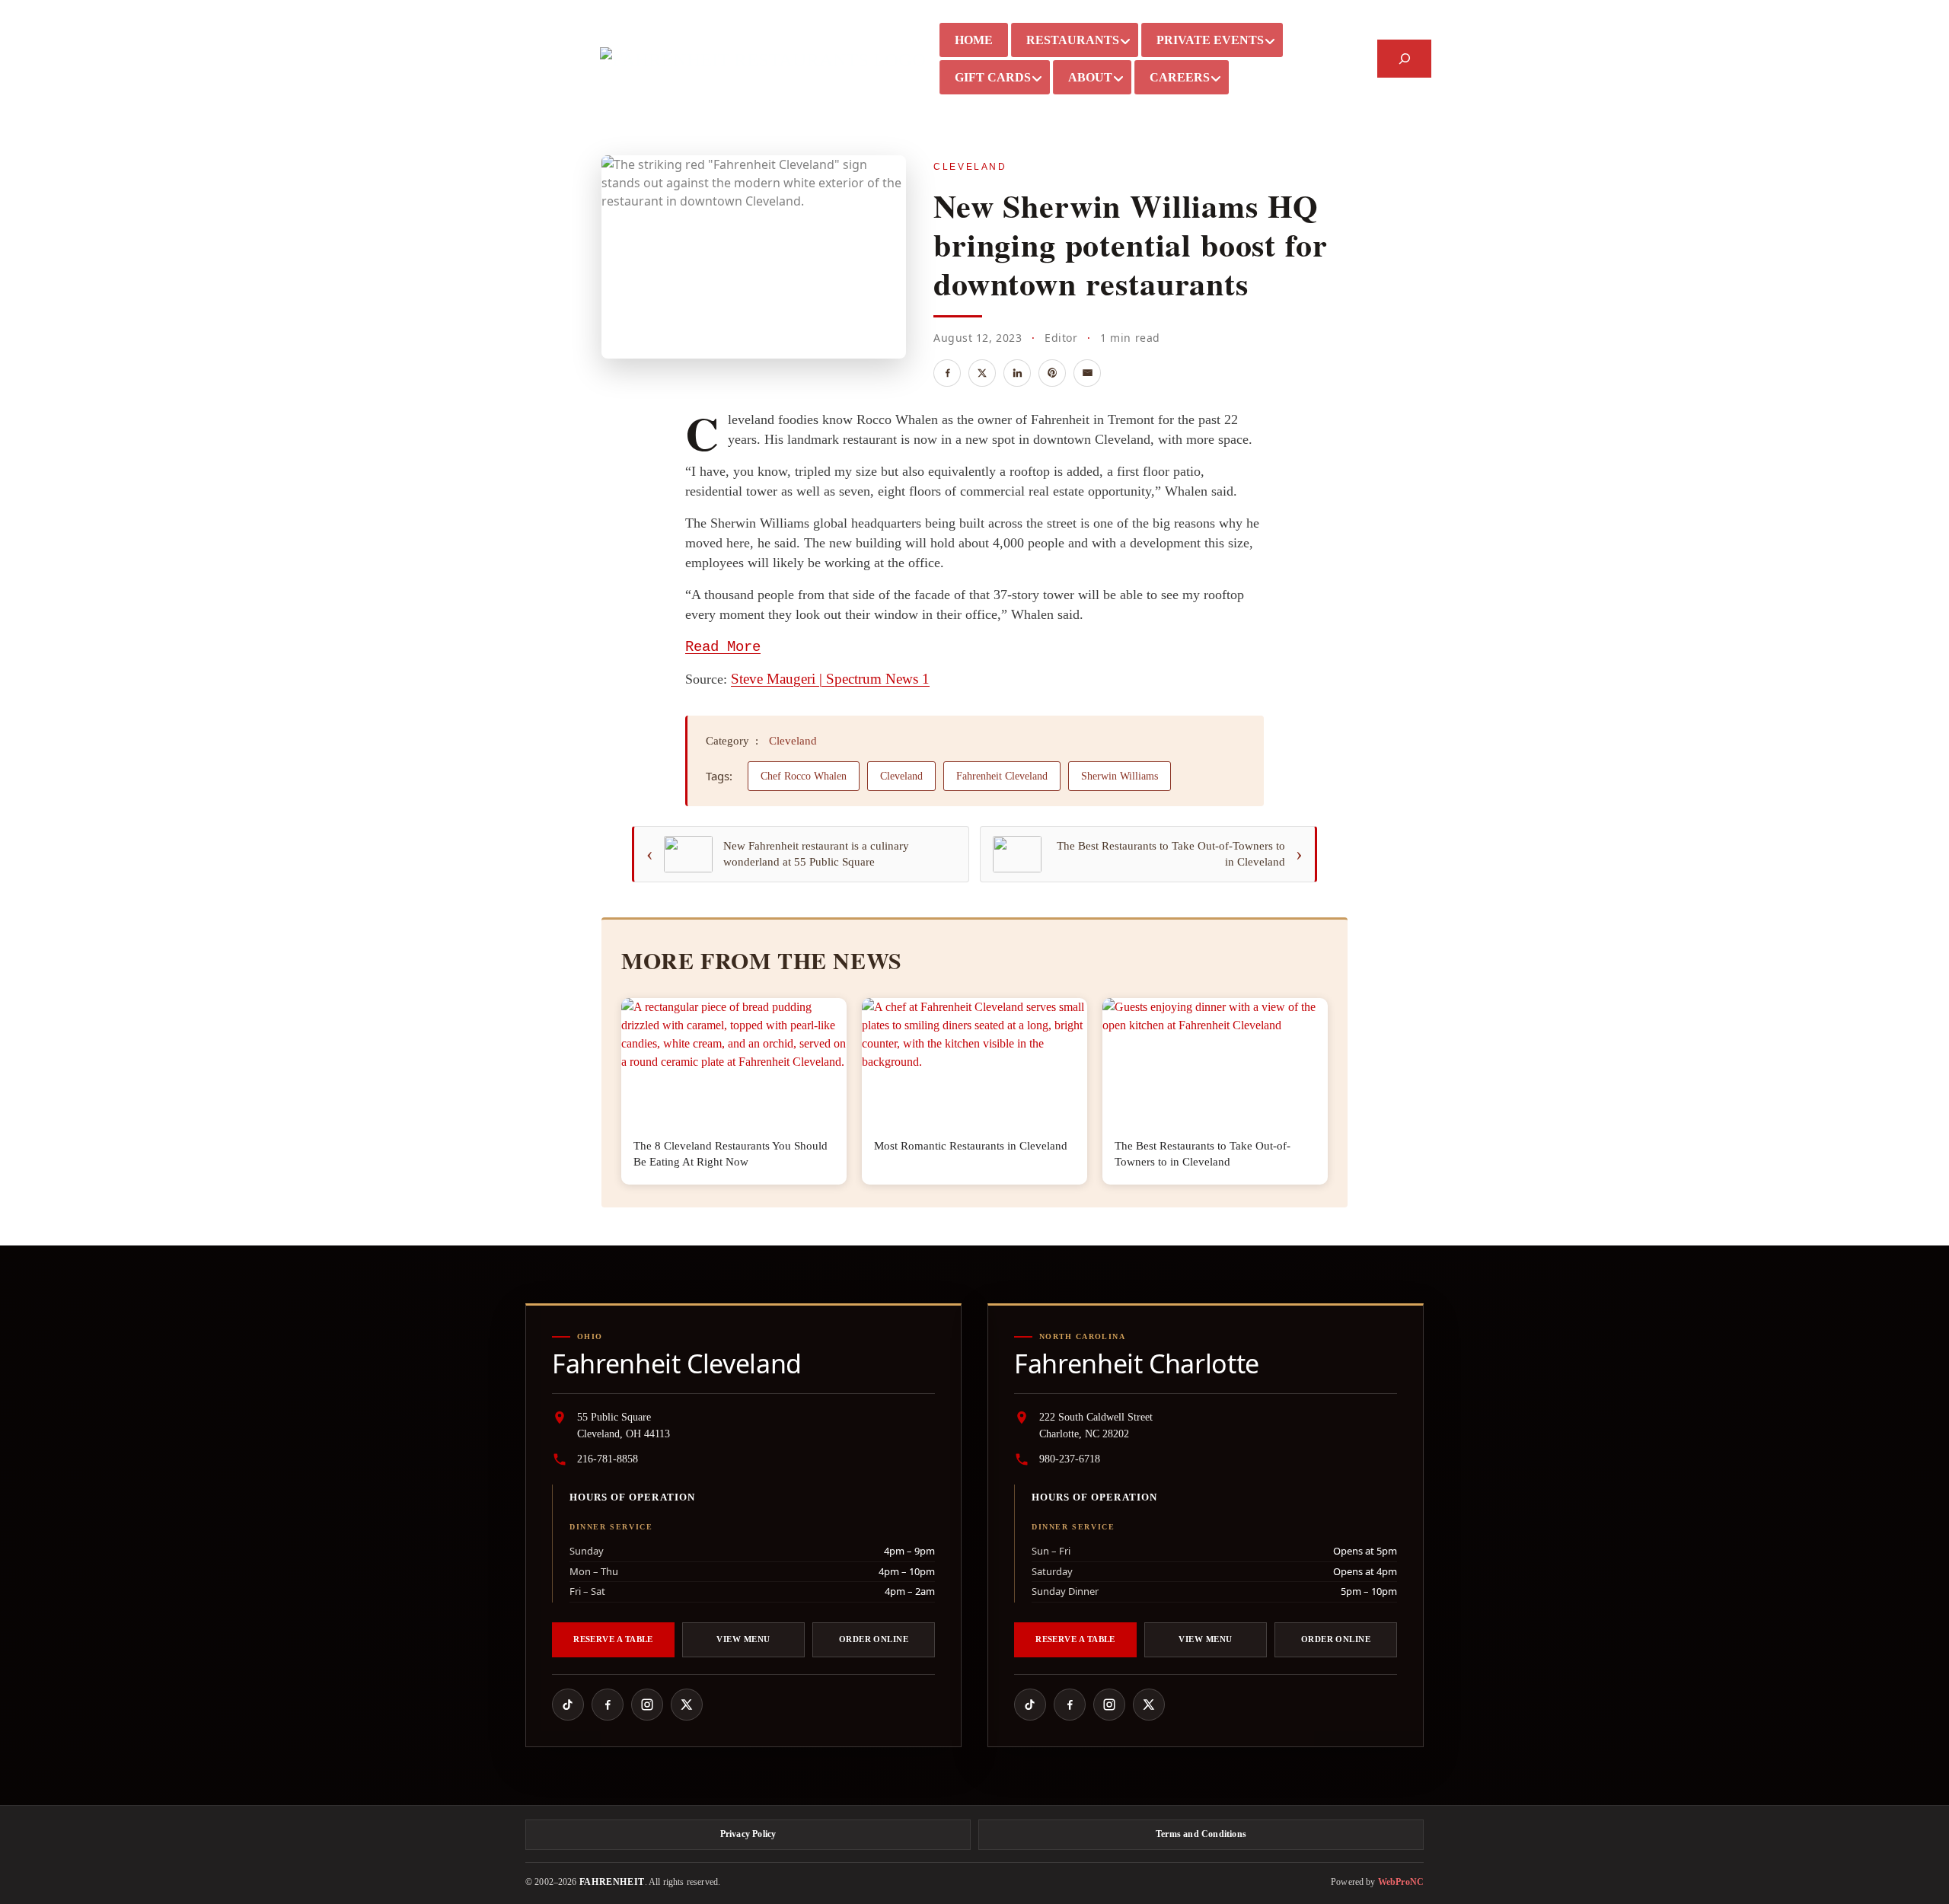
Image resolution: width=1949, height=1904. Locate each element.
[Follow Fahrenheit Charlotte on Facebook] (1070, 1705)
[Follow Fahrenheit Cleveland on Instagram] (647, 1705)
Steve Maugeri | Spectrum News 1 (830, 679)
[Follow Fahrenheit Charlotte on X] (1149, 1705)
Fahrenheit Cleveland (1002, 776)
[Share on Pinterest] (1052, 373)
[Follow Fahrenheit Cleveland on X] (687, 1705)
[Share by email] (1087, 373)
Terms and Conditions (1201, 1834)
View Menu (743, 1639)
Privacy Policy (748, 1834)
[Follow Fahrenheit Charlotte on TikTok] (1030, 1705)
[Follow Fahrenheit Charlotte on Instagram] (1109, 1705)
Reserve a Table (613, 1639)
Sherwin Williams (1120, 776)
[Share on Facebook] (947, 373)
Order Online (874, 1639)
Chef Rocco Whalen (804, 776)
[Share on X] (982, 373)
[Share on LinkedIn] (1017, 373)
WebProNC (1401, 1882)
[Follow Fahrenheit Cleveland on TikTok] (568, 1705)
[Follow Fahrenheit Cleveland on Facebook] (608, 1705)
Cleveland (970, 167)
